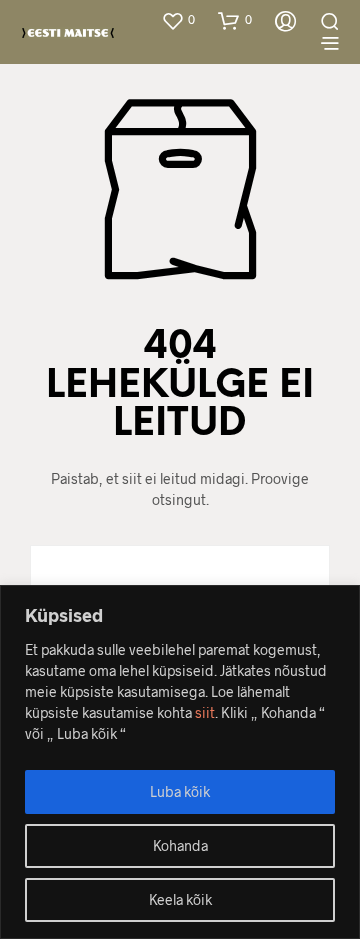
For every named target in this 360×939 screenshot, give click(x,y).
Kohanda (180, 845)
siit (205, 712)
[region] (180, 762)
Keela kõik (180, 899)
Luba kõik (180, 791)
